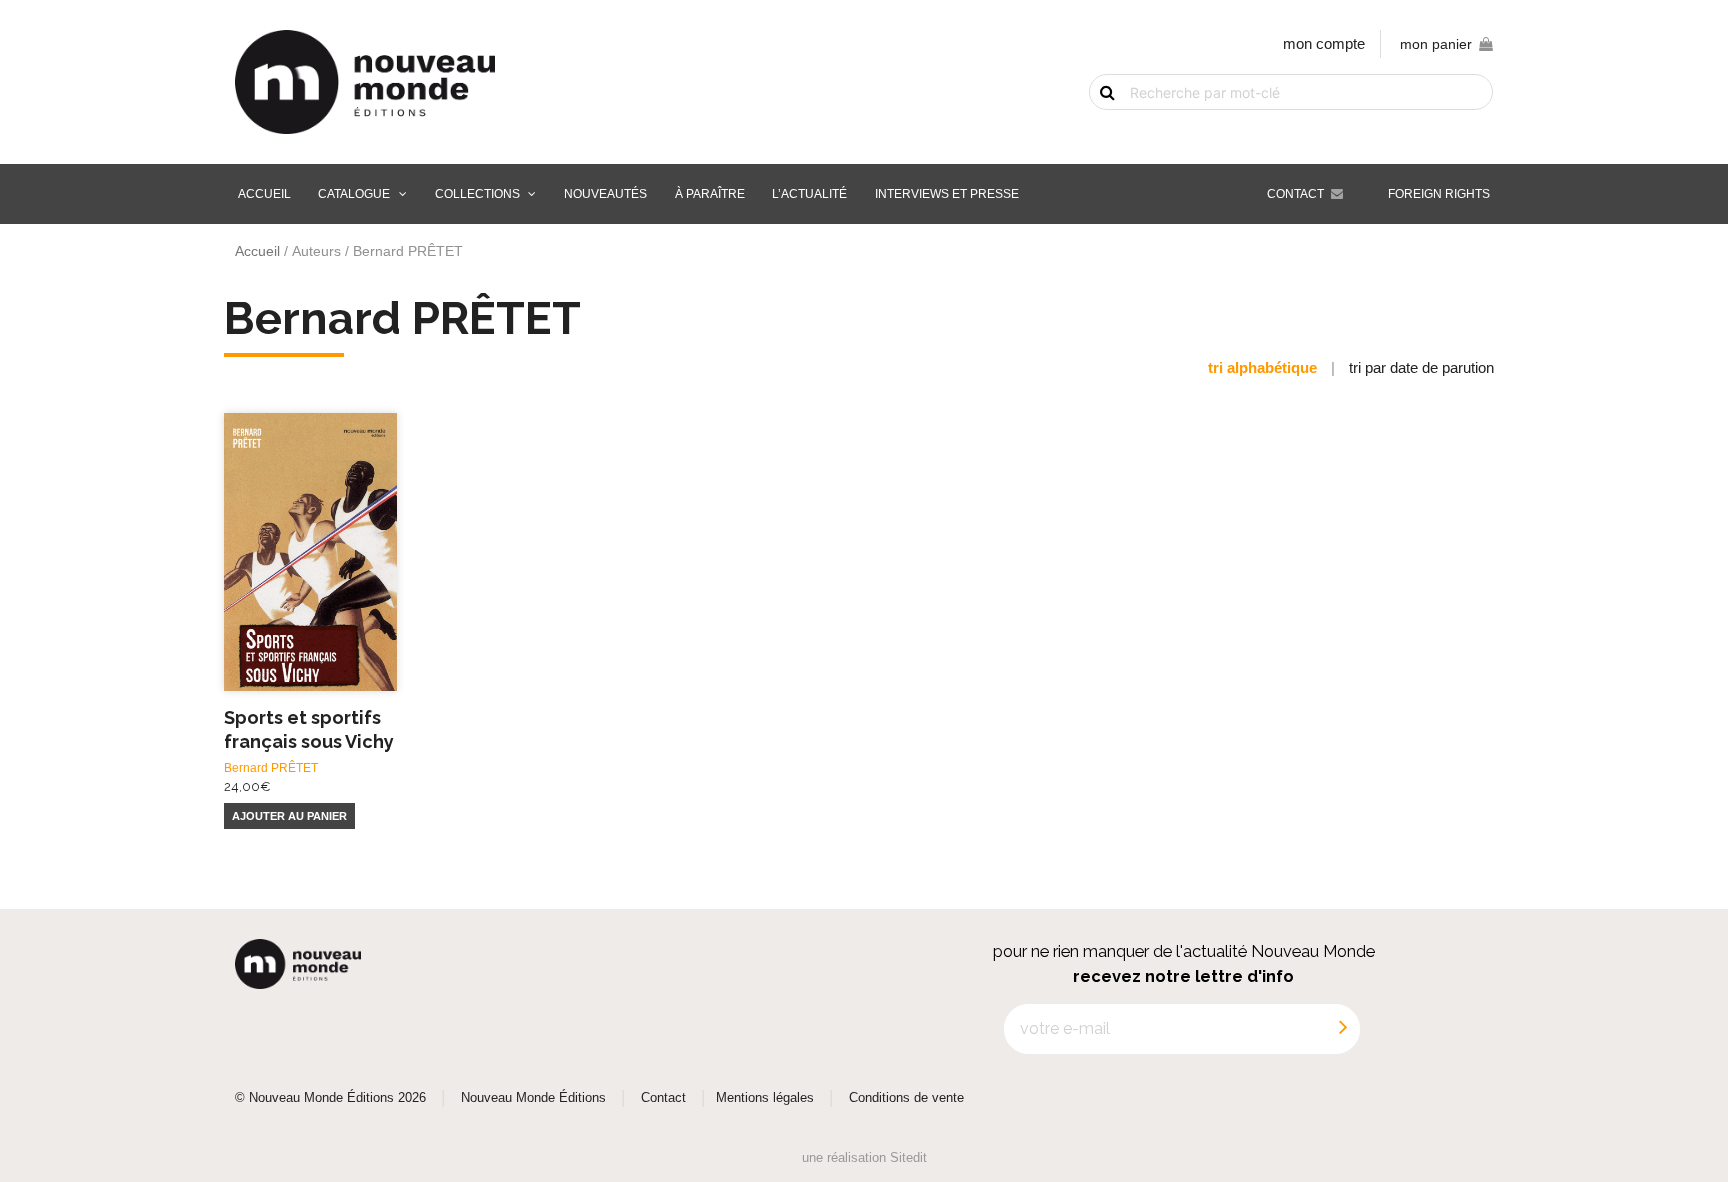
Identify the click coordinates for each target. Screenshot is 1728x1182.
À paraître (710, 194)
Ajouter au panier (289, 816)
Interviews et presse (947, 194)
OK (1096, 127)
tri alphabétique (1262, 367)
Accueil (264, 194)
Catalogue (354, 194)
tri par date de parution (1421, 367)
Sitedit (908, 1157)
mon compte (1324, 43)
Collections (477, 194)
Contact (1295, 194)
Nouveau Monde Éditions (533, 1098)
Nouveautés (605, 194)
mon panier (1436, 44)
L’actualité (809, 194)
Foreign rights (1439, 194)
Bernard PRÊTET (271, 768)
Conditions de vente (906, 1098)
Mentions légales (765, 1098)
